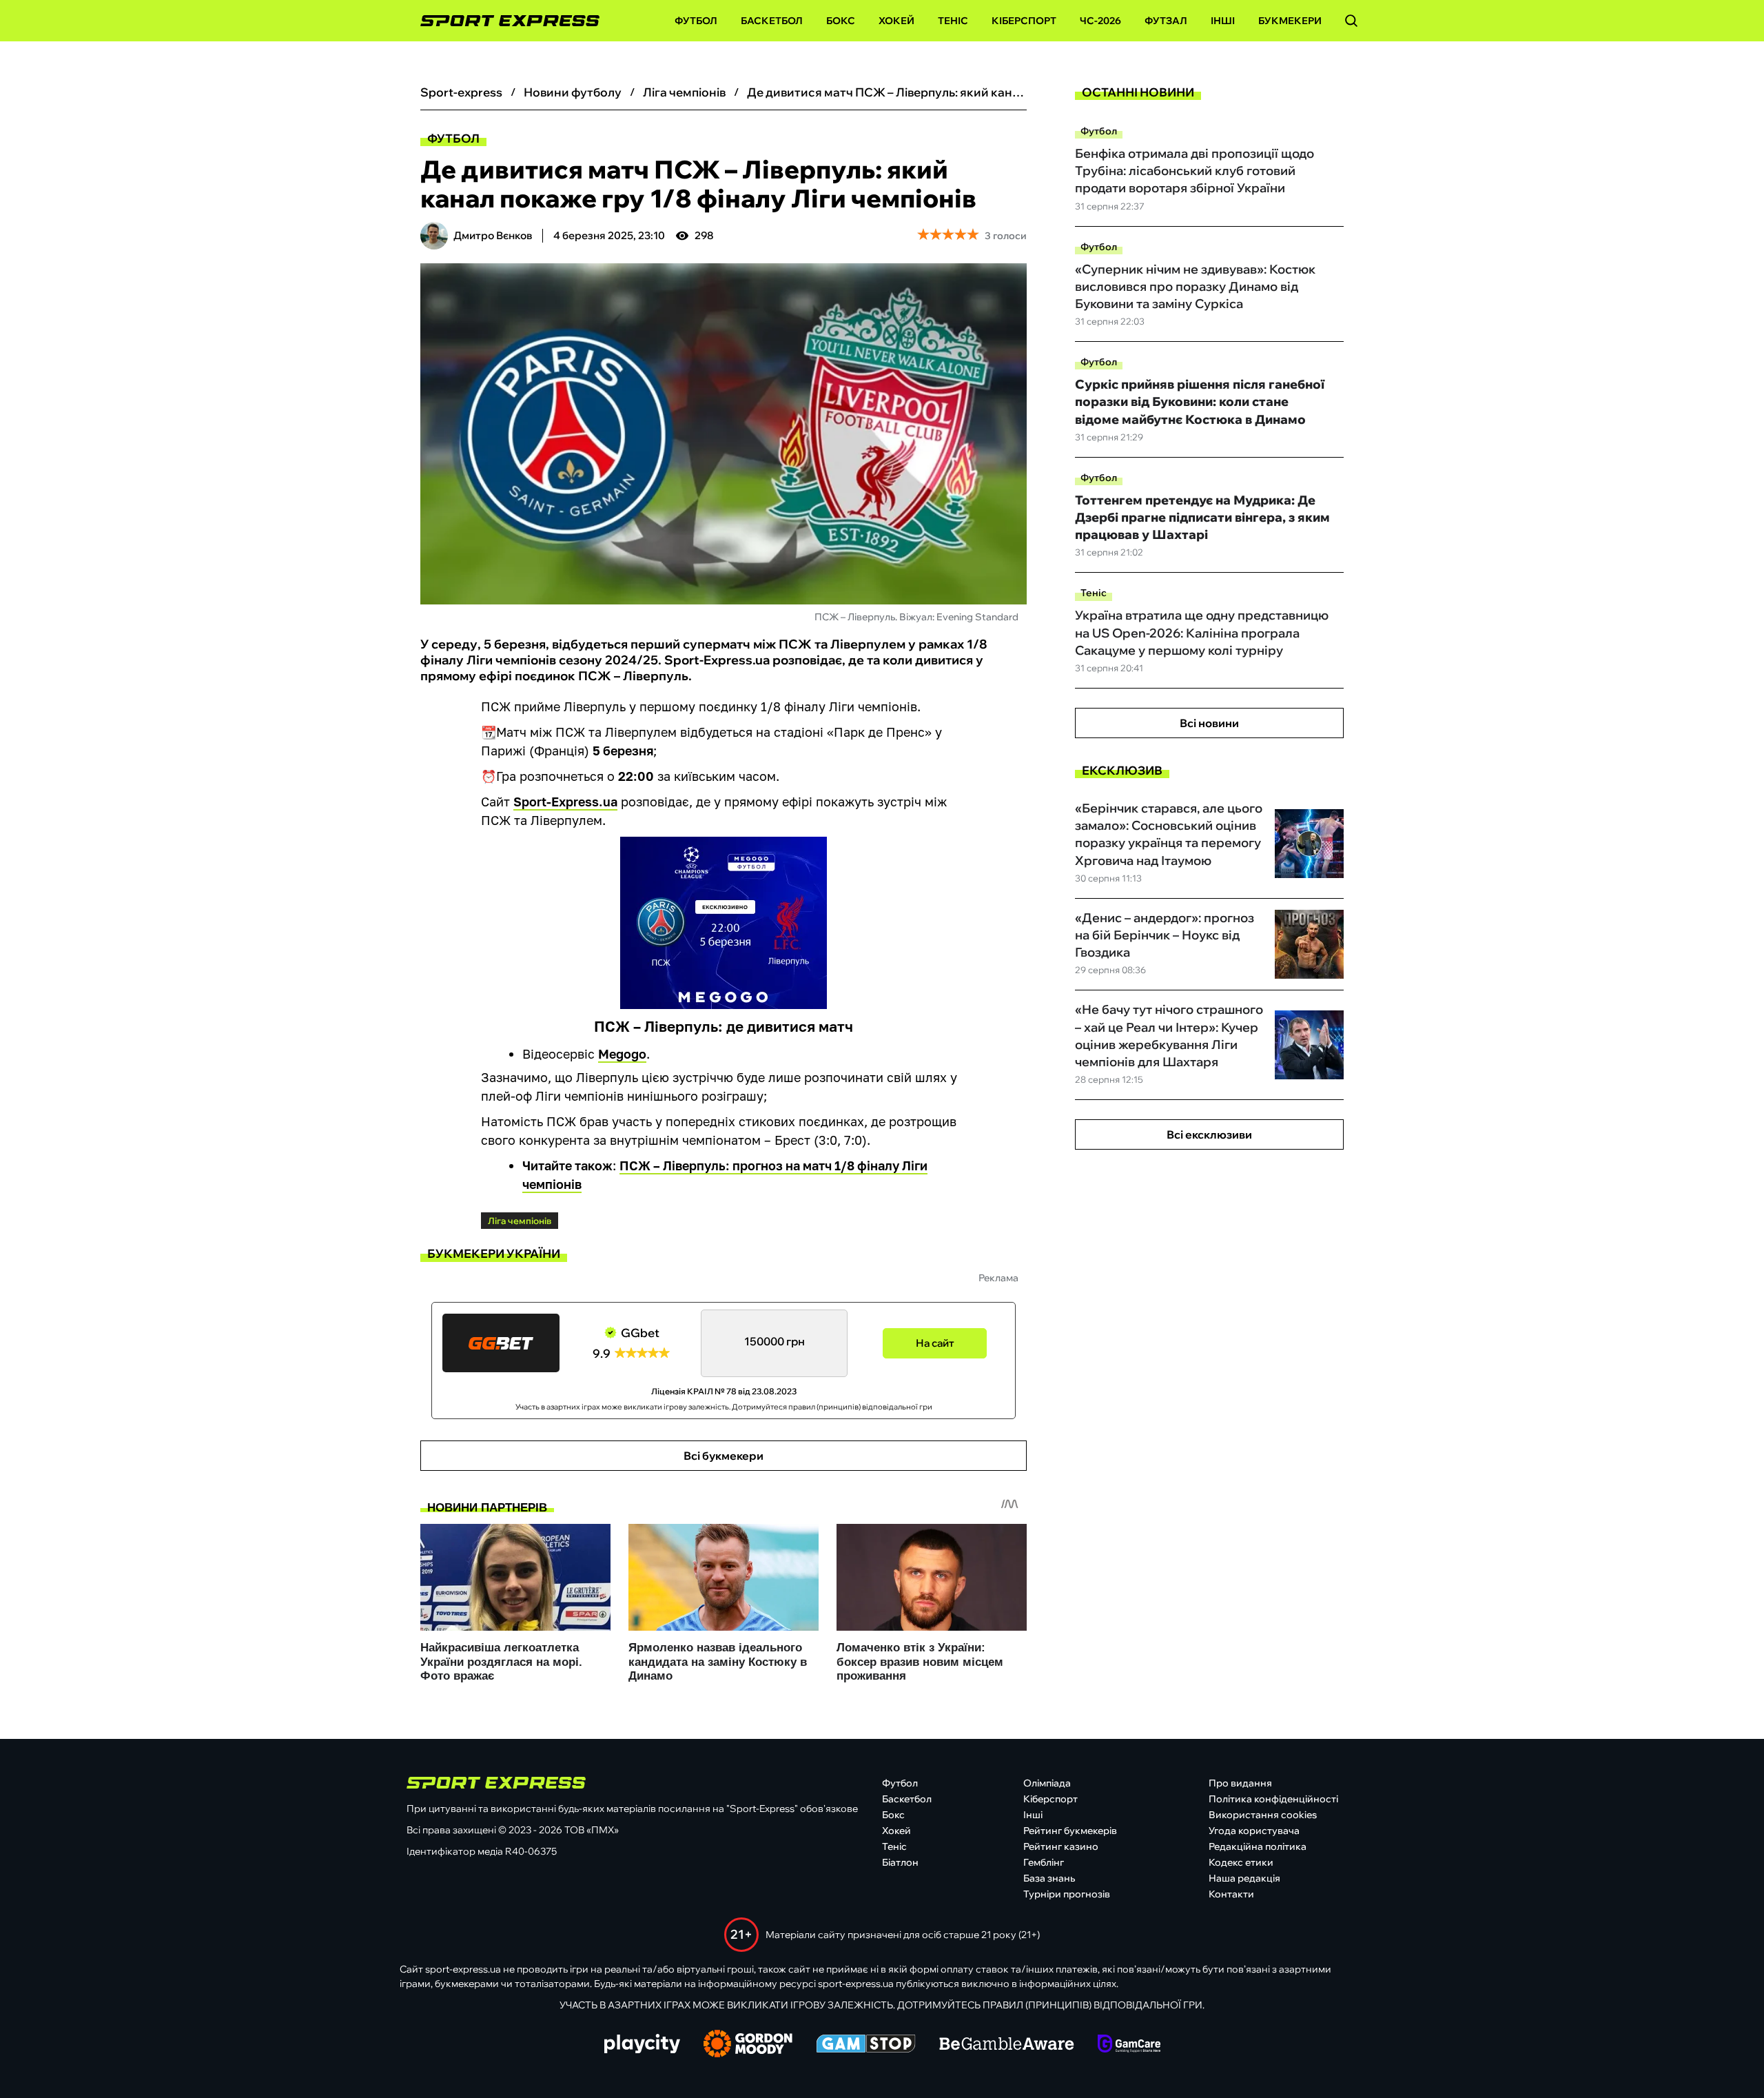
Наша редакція (1244, 1878)
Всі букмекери (724, 1456)
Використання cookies (1263, 1815)
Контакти (1231, 1894)
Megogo (622, 1054)
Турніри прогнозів (1067, 1894)
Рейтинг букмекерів (1070, 1831)
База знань (1049, 1878)
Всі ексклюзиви (1209, 1134)
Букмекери (1290, 21)
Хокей (896, 21)
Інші (1223, 21)
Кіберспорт (1024, 21)
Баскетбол (772, 21)
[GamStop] (866, 2045)
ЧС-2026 (1100, 21)
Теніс (953, 21)
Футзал (1166, 21)
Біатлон (900, 1862)
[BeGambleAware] (1007, 2045)
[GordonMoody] (748, 2045)
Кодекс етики (1241, 1862)
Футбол (696, 21)
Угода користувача (1254, 1831)
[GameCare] (1129, 2045)
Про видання (1240, 1783)
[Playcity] (642, 2045)
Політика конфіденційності (1273, 1799)
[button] (1351, 21)
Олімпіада (1047, 1783)
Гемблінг (1044, 1862)
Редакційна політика (1258, 1846)
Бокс (841, 21)
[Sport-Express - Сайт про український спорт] (503, 21)
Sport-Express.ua (565, 802)
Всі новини (1209, 723)
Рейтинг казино (1061, 1846)
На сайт (935, 1343)
